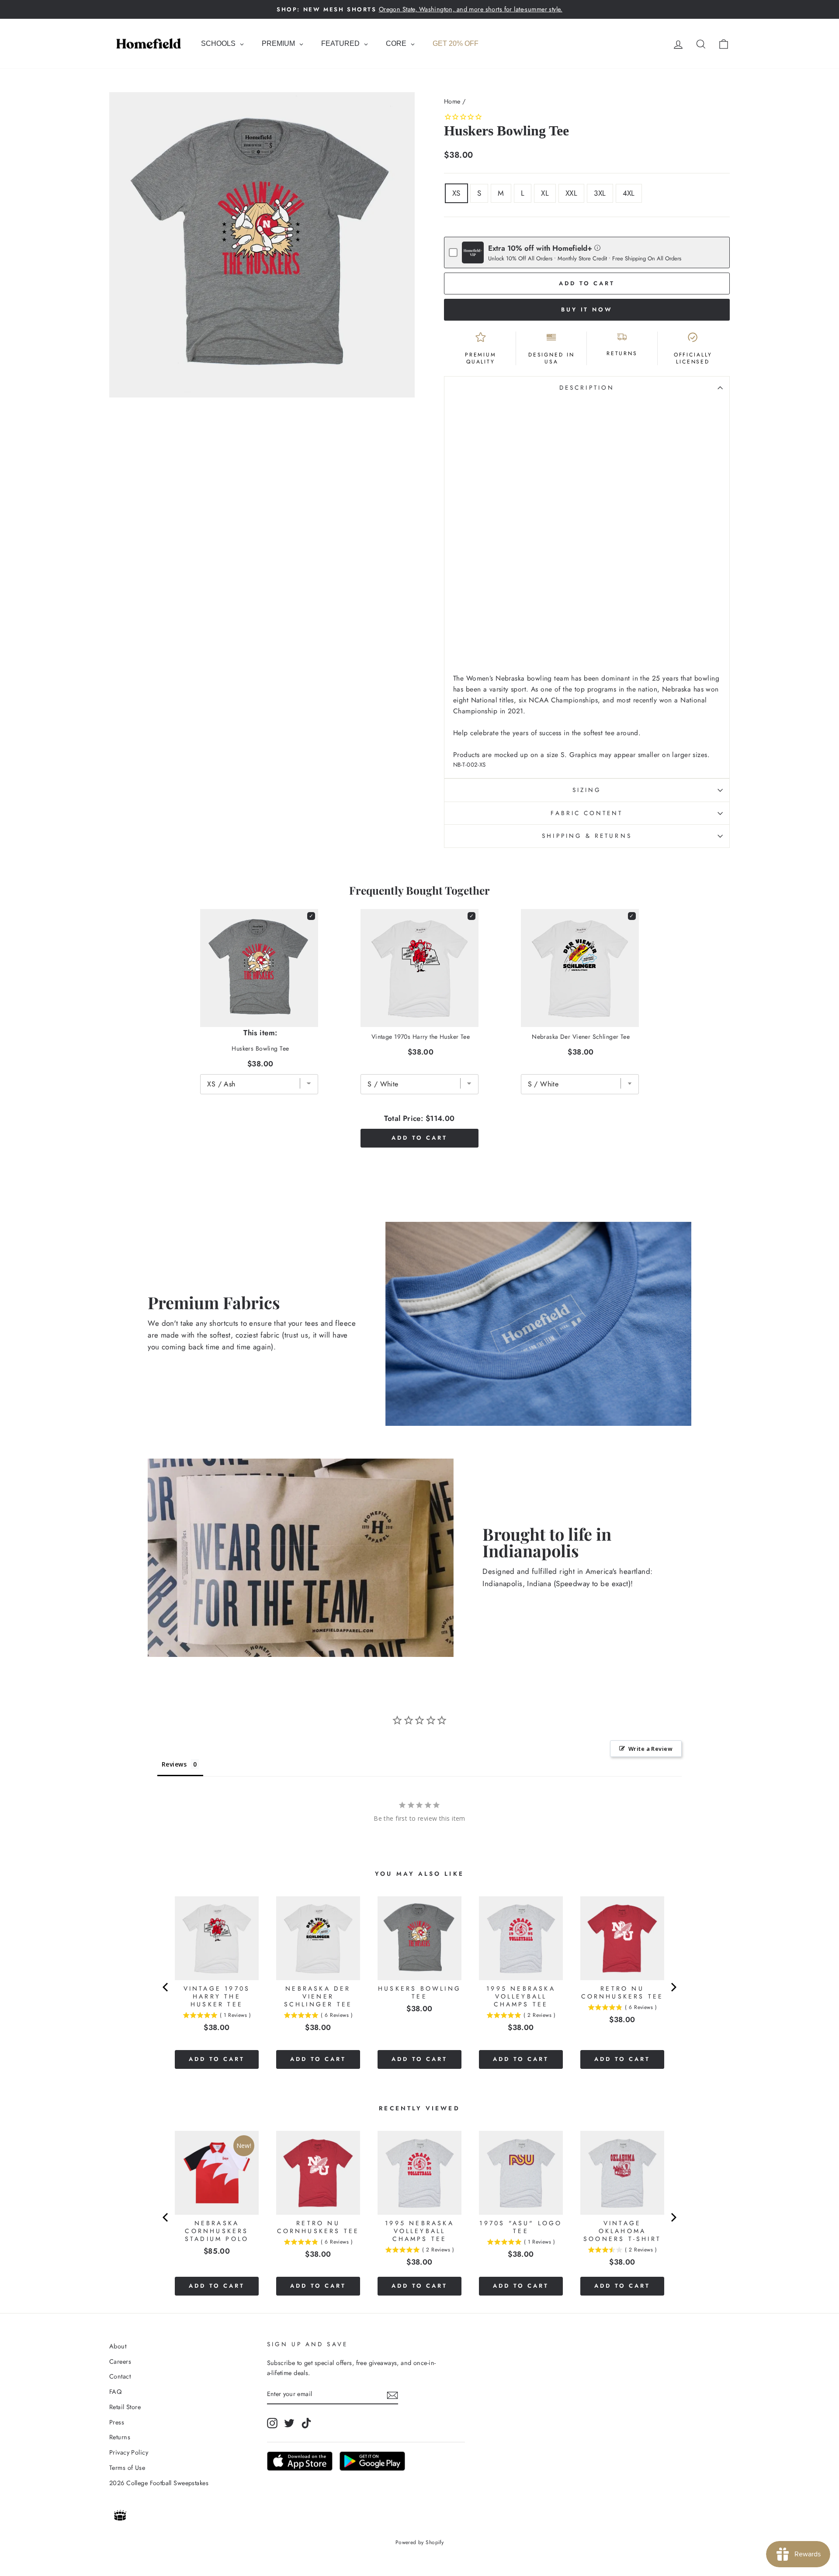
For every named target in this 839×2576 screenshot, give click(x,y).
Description (587, 387)
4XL (629, 193)
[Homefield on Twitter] (289, 2423)
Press (117, 2422)
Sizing (587, 790)
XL (545, 193)
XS (456, 193)
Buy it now (587, 309)
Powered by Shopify (420, 2542)
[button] (598, 247)
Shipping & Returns (587, 836)
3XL (600, 193)
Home (452, 101)
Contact (120, 2376)
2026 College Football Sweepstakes (159, 2483)
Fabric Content (587, 813)
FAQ (115, 2392)
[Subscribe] (392, 2394)
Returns (120, 2437)
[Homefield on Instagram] (272, 2423)
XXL (571, 193)
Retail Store (125, 2407)
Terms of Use (127, 2468)
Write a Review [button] (650, 1749)
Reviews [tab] (174, 1764)
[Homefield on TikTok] (306, 2423)
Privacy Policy (129, 2452)
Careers (120, 2362)
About (118, 2346)
